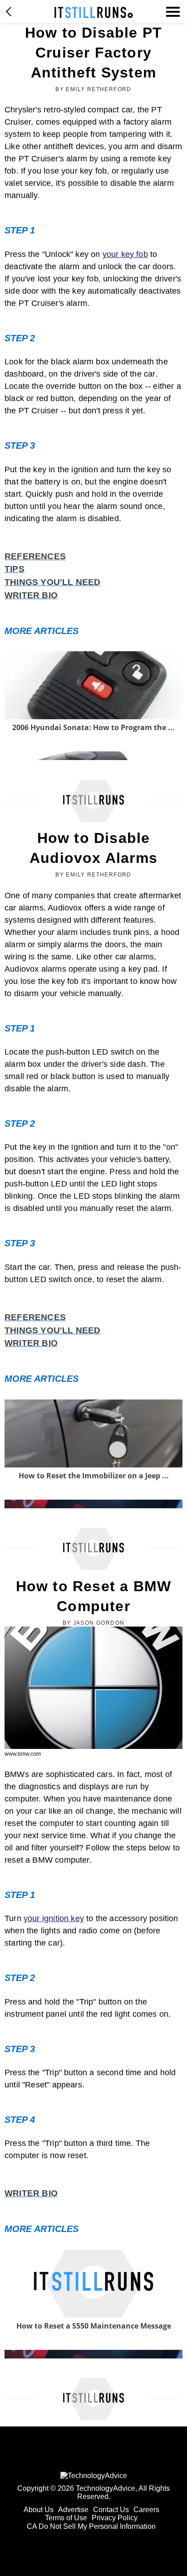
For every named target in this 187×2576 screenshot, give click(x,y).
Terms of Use (66, 2518)
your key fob (125, 254)
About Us (39, 2510)
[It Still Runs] (94, 12)
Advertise (73, 2510)
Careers (146, 2510)
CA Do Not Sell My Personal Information (91, 2526)
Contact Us (111, 2510)
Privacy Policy (115, 2518)
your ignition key (54, 1918)
